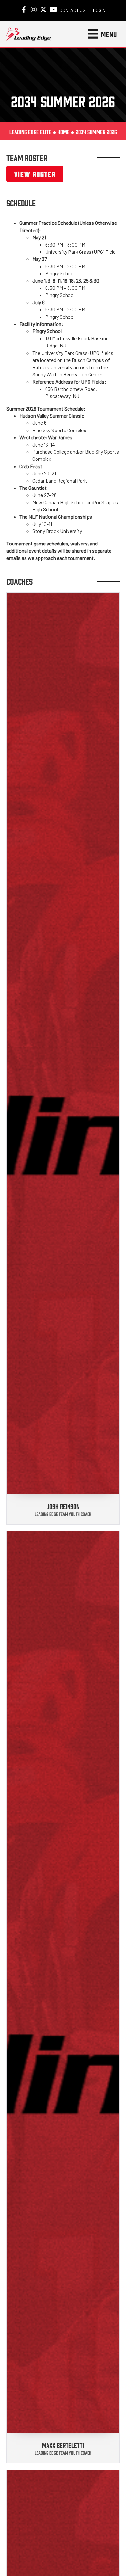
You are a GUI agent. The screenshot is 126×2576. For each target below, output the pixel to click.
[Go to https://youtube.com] (53, 10)
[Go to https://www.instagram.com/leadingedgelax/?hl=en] (34, 10)
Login (99, 10)
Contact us (73, 10)
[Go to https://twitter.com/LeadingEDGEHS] (43, 10)
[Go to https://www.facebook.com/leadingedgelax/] (24, 10)
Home (63, 132)
